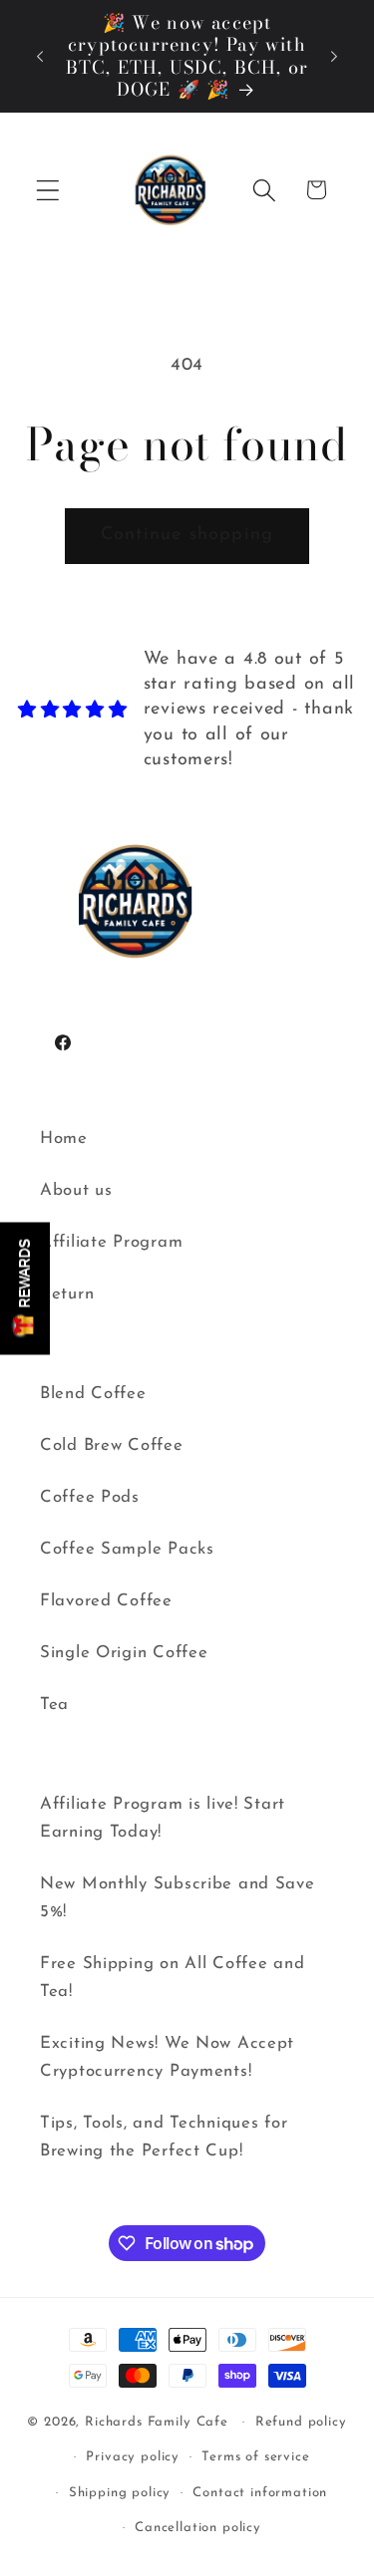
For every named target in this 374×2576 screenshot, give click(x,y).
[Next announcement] (334, 57)
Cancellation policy (198, 2528)
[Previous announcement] (40, 57)
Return (67, 1294)
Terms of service (255, 2457)
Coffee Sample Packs (127, 1549)
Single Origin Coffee (124, 1653)
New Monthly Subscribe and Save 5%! (178, 1898)
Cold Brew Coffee (112, 1445)
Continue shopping (187, 535)
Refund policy (301, 2422)
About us (76, 1190)
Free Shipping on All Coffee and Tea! (172, 1978)
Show (25, 1288)
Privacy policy (133, 2457)
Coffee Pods (90, 1497)
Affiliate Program (111, 1242)
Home (64, 1139)
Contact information (260, 2493)
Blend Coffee (93, 1394)
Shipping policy (120, 2493)
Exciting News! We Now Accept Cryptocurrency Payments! (167, 2057)
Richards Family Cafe (157, 2422)
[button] (48, 190)
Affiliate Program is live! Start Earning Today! (163, 1818)
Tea (54, 1705)
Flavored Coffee (106, 1601)
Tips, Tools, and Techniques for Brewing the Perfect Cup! (164, 2137)
